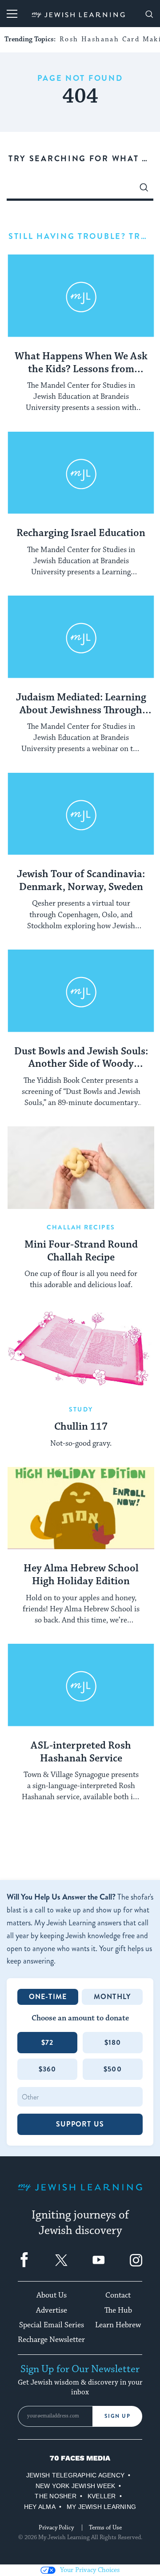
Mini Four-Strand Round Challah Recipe (81, 1251)
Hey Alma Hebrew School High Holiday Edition (81, 1575)
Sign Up (118, 2416)
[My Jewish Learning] (80, 2194)
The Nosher (55, 2496)
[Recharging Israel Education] (81, 473)
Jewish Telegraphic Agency (75, 2475)
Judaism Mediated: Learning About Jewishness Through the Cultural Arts (81, 704)
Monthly (112, 1997)
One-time (48, 1997)
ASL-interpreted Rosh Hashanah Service (81, 1752)
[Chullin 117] (81, 1350)
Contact (118, 2295)
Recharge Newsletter (51, 2340)
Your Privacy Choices (90, 2570)
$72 (48, 2042)
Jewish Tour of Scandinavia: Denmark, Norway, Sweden (81, 881)
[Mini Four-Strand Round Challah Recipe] (81, 1168)
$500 (113, 2069)
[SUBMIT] (144, 190)
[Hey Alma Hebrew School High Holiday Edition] (81, 1508)
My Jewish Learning (101, 2507)
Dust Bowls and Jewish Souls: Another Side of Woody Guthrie (81, 1058)
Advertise (52, 2310)
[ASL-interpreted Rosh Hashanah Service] (81, 1685)
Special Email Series (52, 2325)
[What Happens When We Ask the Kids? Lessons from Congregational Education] (81, 296)
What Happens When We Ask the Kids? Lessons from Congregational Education (81, 363)
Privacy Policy (56, 2528)
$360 (48, 2069)
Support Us (80, 2124)
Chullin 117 (81, 1427)
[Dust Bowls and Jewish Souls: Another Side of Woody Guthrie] (81, 991)
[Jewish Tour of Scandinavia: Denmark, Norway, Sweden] (81, 814)
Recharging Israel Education (81, 533)
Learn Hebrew (118, 2325)
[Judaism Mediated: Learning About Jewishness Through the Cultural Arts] (81, 637)
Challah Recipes (81, 1227)
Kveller (102, 2496)
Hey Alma (40, 2507)
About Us (52, 2295)
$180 (113, 2042)
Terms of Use (105, 2528)
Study (81, 1409)
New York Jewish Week (76, 2486)
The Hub (118, 2310)
